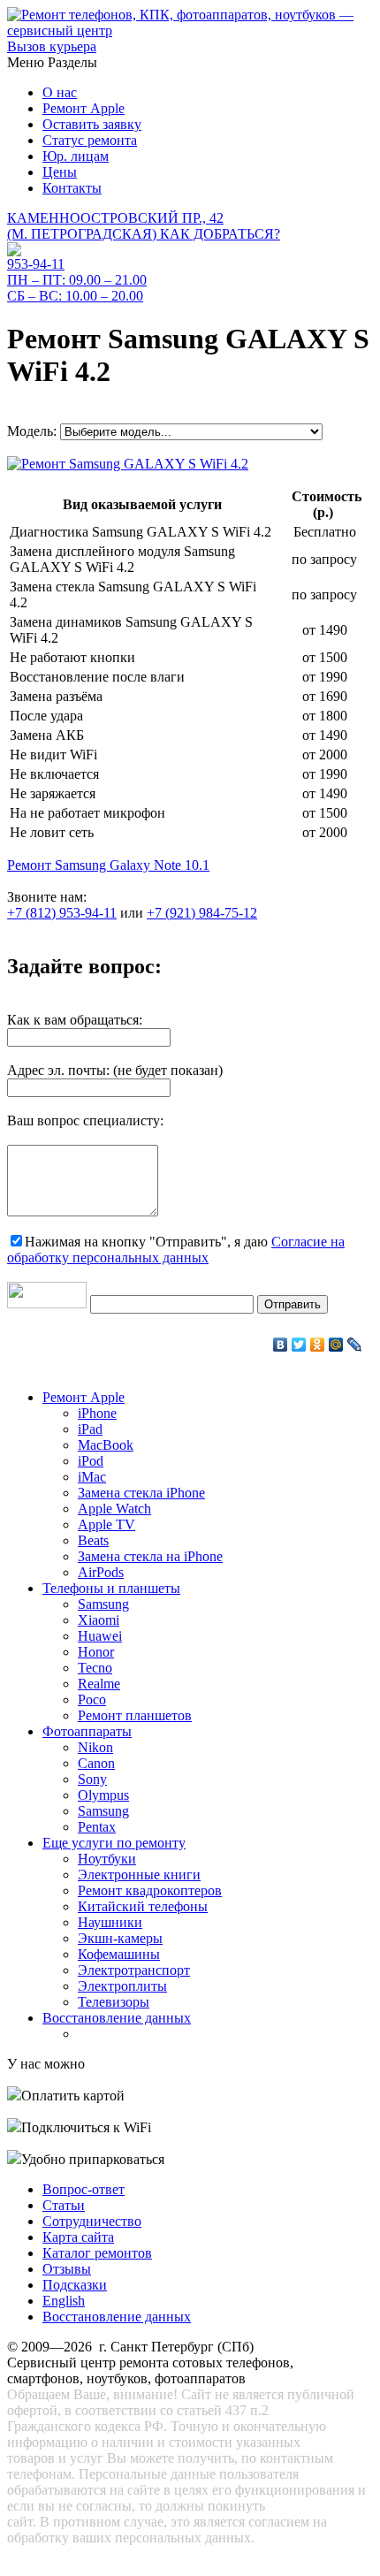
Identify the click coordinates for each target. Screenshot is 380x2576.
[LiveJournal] (355, 1345)
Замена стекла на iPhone (150, 1556)
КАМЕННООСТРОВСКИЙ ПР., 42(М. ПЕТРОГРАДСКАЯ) (144, 226)
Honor (96, 1652)
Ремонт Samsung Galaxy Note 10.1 (108, 865)
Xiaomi (99, 1620)
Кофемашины (119, 1954)
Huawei (100, 1636)
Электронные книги (139, 1875)
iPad (90, 1429)
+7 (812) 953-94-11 (62, 913)
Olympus (103, 1795)
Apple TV (106, 1524)
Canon (96, 1763)
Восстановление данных (117, 2018)
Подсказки (75, 2285)
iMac (92, 1477)
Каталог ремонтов (97, 2253)
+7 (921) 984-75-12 (202, 913)
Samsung (103, 1604)
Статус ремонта (90, 140)
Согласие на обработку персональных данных (176, 1250)
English (64, 2301)
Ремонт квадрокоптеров (150, 1890)
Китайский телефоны (143, 1906)
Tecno (95, 1668)
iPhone (97, 1413)
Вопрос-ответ (84, 2189)
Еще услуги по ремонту (114, 1843)
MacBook (106, 1445)
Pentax (97, 1827)
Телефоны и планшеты (111, 1588)
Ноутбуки (107, 1859)
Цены (60, 172)
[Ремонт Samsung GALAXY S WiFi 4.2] (128, 459)
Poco (92, 1700)
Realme (99, 1684)
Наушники (110, 1922)
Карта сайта (78, 2237)
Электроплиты (122, 1986)
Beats (93, 1540)
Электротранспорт (134, 1970)
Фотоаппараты (87, 1731)
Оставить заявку (92, 124)
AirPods (101, 1572)
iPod (91, 1461)
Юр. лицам (76, 156)
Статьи (64, 2205)
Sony (92, 1779)
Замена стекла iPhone (141, 1493)
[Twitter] (299, 1345)
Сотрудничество (92, 2221)
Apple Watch (114, 1509)
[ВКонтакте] (281, 1345)
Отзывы (67, 2269)
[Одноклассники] (318, 1345)
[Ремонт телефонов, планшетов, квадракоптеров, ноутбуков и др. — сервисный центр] (190, 30)
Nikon (95, 1747)
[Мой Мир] (336, 1345)
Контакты (72, 188)
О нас (60, 92)
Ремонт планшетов (135, 1715)
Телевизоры (114, 2002)
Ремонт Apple (84, 108)
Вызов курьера (52, 46)
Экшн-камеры (120, 1938)
